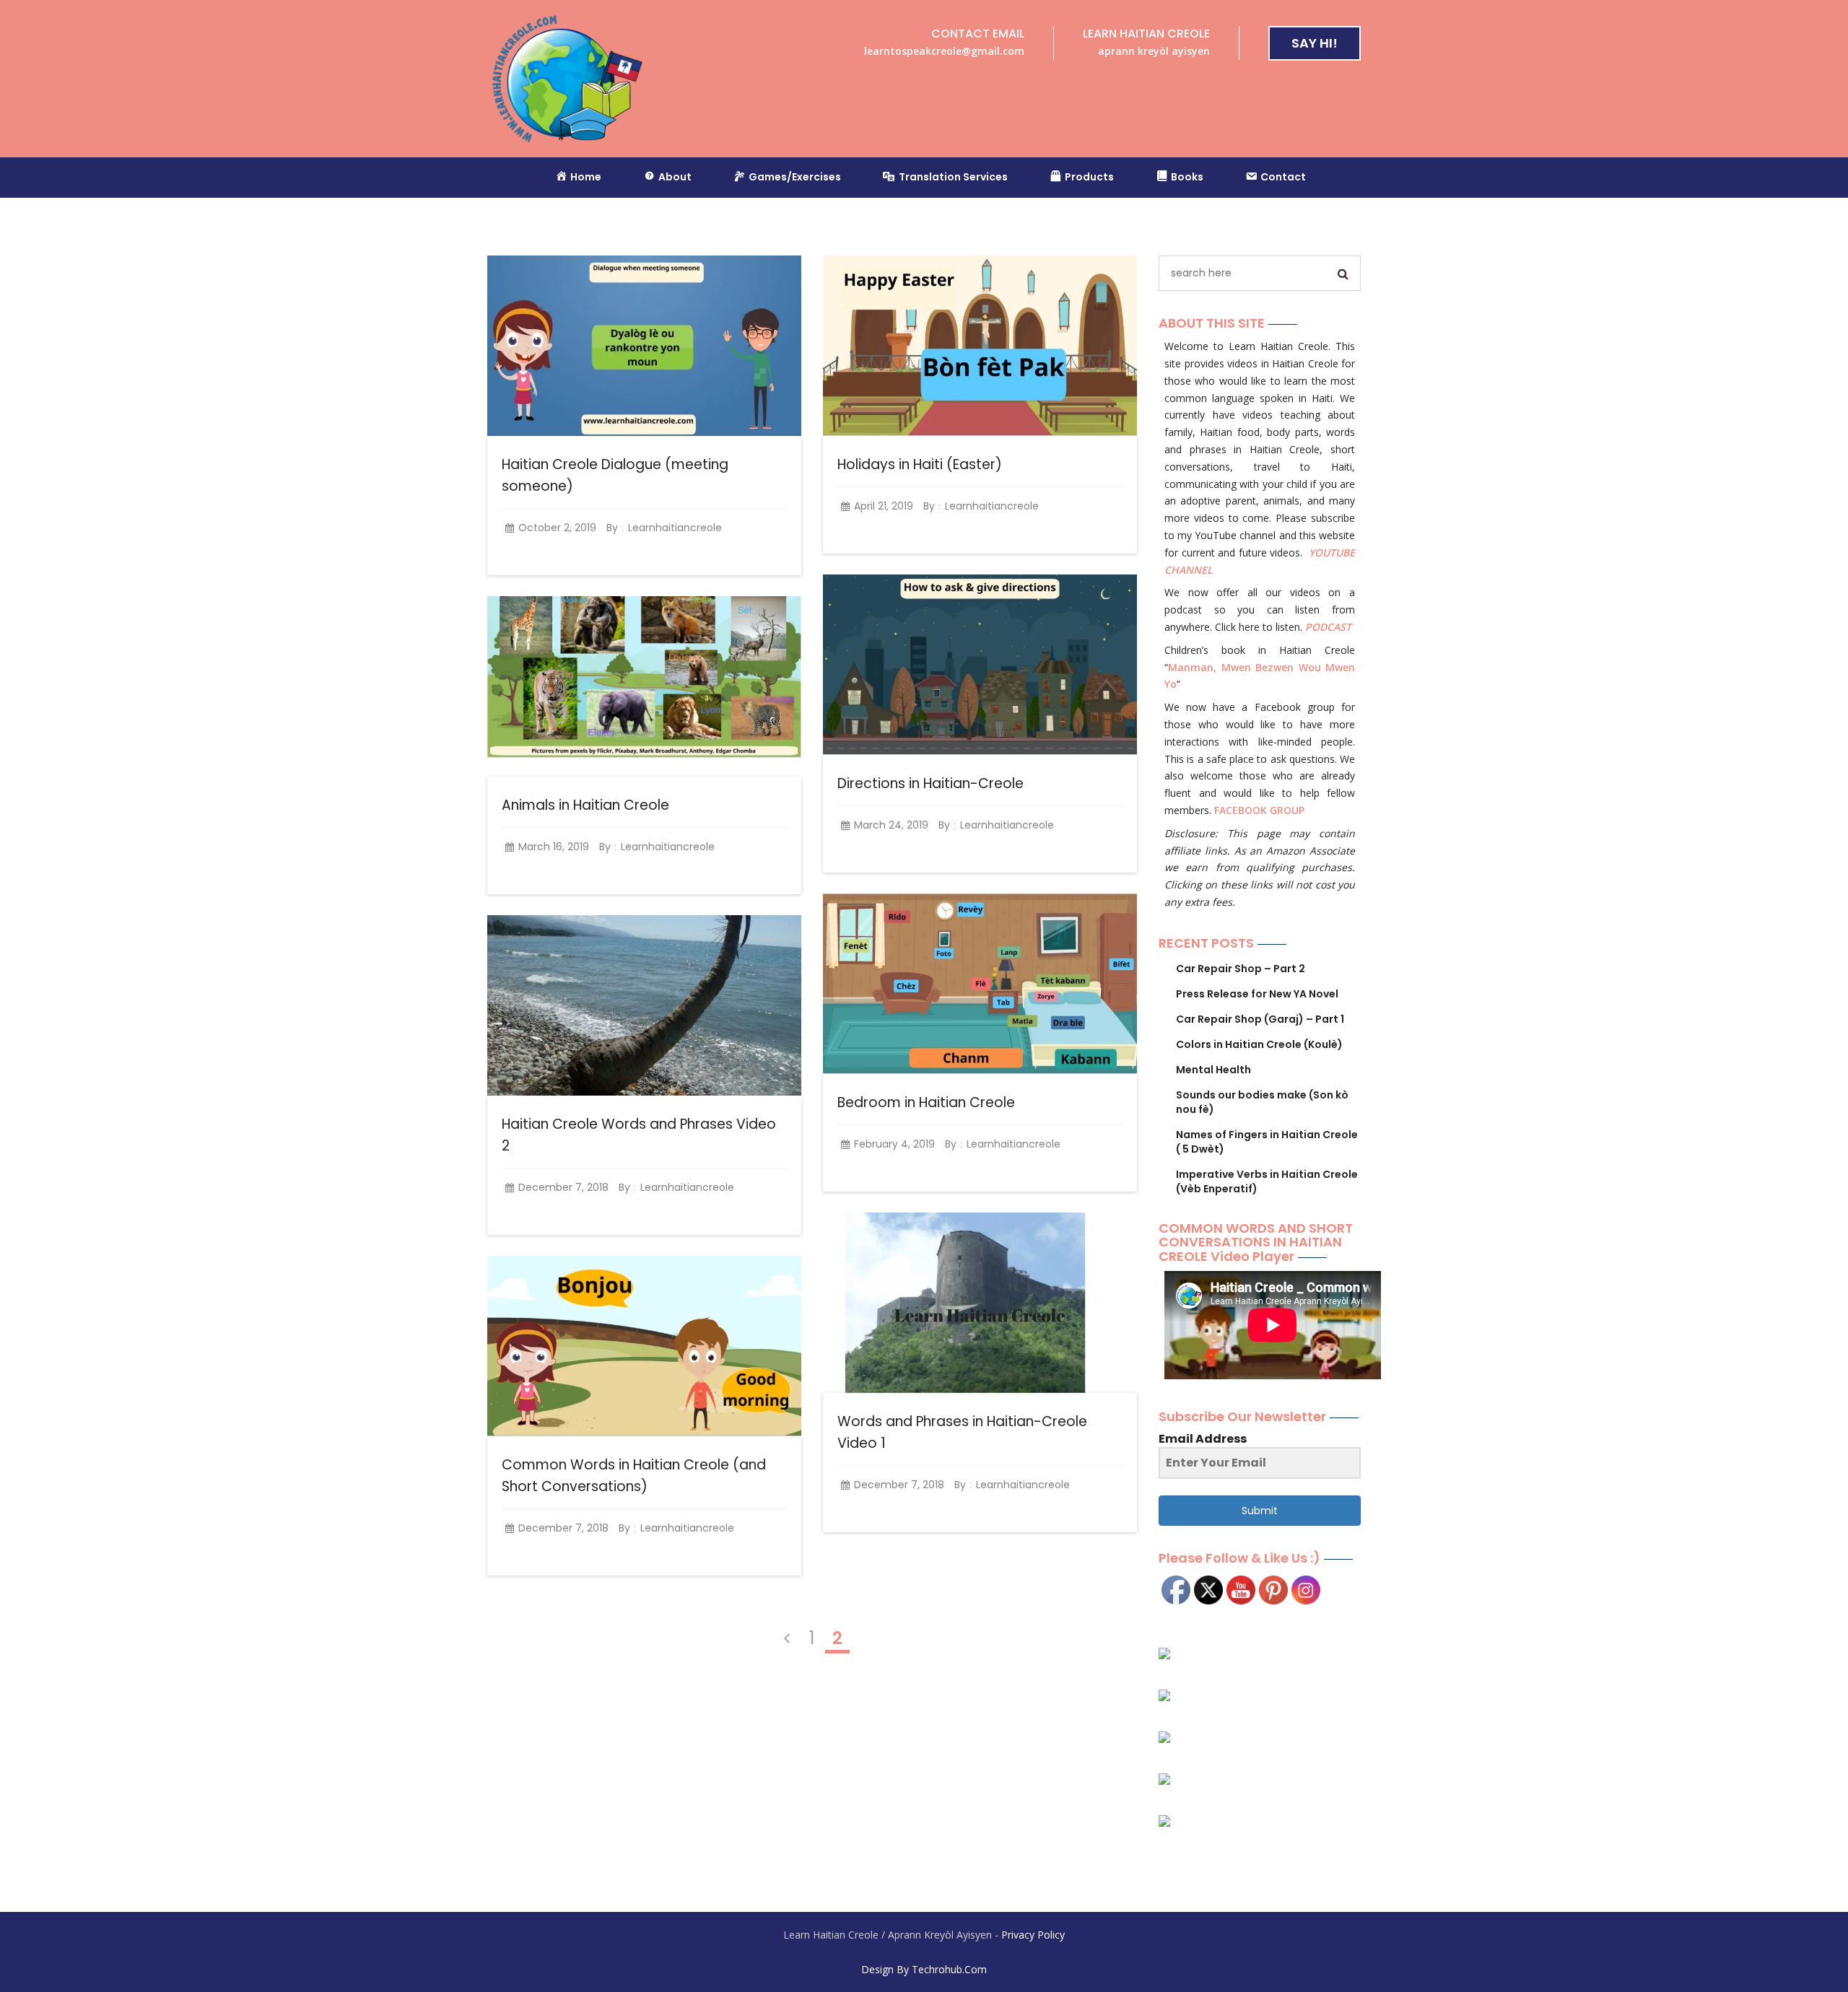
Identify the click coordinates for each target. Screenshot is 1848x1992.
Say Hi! (1315, 43)
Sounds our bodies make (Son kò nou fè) (1262, 1102)
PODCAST (1328, 627)
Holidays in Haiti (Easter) (920, 464)
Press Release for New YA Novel (1257, 994)
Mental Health (1213, 1070)
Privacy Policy (1033, 1935)
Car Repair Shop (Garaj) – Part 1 (1260, 1019)
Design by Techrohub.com (924, 1969)
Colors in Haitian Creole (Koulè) (1259, 1044)
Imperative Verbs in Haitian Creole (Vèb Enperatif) (1267, 1181)
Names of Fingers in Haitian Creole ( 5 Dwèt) (1267, 1142)
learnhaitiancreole (675, 528)
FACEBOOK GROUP (1259, 810)
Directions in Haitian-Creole (930, 783)
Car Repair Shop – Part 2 (1241, 969)
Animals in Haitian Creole (585, 805)
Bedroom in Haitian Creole (926, 1102)
